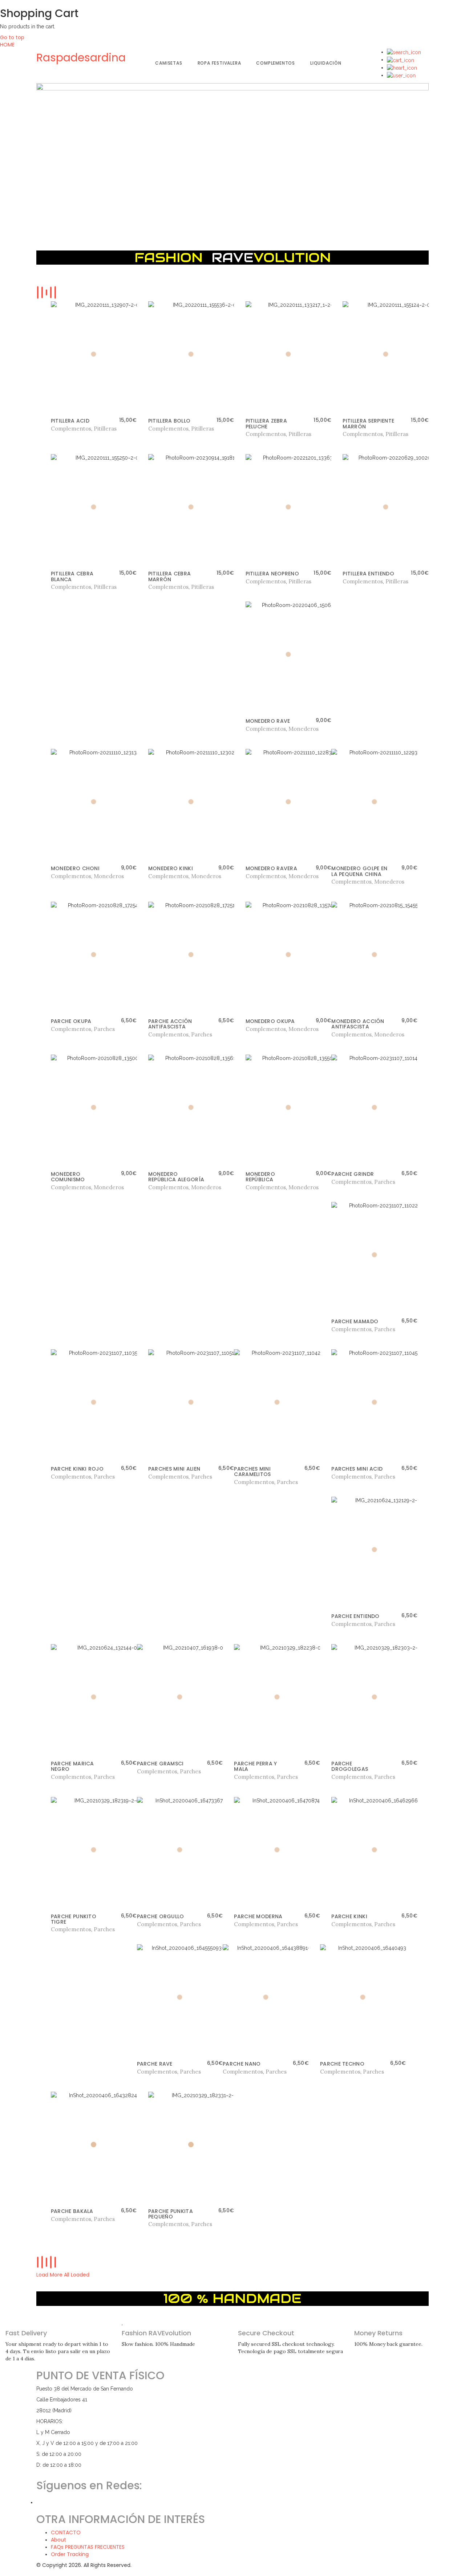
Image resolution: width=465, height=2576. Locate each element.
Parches (104, 1029)
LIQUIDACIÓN (326, 63)
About (58, 2540)
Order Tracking (70, 2554)
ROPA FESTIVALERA (219, 63)
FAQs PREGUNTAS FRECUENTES (88, 2547)
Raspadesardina (81, 58)
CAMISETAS (169, 63)
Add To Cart (67, 429)
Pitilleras (105, 429)
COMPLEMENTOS (276, 63)
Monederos (304, 729)
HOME (7, 45)
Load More (49, 2275)
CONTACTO (66, 2532)
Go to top (12, 37)
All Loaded (77, 2275)
